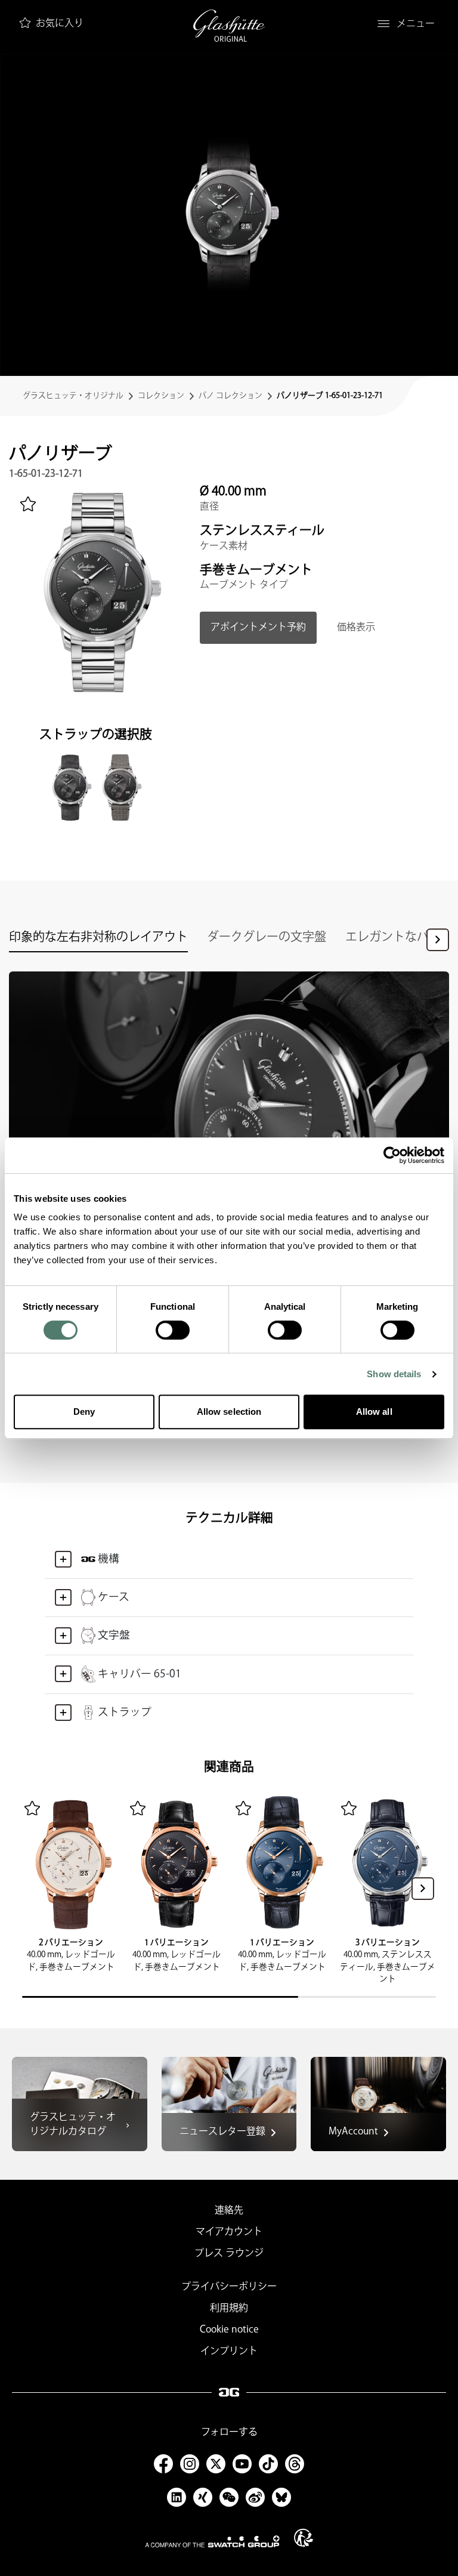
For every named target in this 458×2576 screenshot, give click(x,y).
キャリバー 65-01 (140, 1674)
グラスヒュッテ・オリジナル (73, 396)
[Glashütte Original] (229, 26)
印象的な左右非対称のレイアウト (98, 937)
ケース (114, 1597)
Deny (84, 1412)
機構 (109, 1559)
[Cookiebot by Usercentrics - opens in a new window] (392, 1155)
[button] (438, 940)
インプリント (229, 2351)
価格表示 (356, 627)
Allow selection (229, 1412)
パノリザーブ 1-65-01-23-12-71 (330, 396)
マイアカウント (229, 2232)
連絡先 (229, 2211)
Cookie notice (229, 2330)
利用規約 (229, 2308)
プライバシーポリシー (229, 2287)
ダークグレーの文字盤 (267, 937)
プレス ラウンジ (229, 2253)
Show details (394, 1374)
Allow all (374, 1412)
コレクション (161, 396)
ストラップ (125, 1712)
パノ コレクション (230, 396)
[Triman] (304, 2538)
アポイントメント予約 (258, 627)
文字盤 (114, 1635)
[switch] (173, 1330)
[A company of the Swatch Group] (212, 2541)
